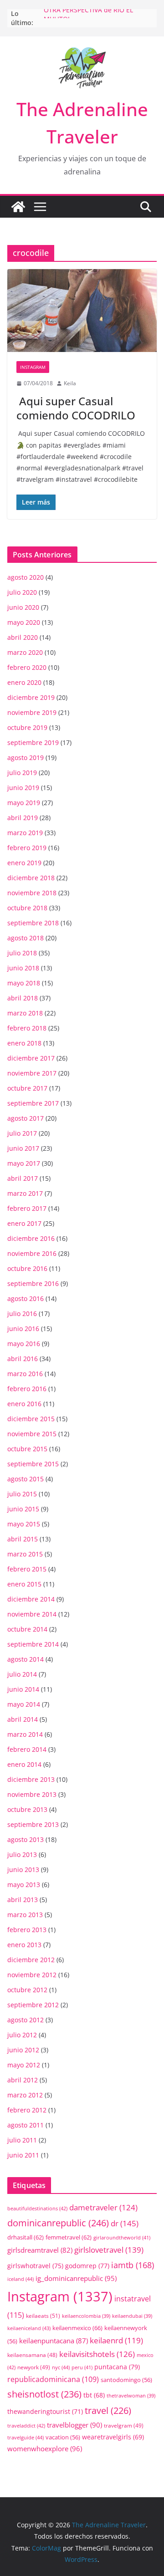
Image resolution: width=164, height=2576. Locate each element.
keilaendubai (132, 2316)
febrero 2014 (27, 1749)
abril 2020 (23, 637)
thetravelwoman (131, 2396)
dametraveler (103, 2207)
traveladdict (26, 2426)
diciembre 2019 (31, 697)
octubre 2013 (27, 1809)
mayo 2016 (24, 1344)
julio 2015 (22, 1494)
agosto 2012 (26, 2020)
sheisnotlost (44, 2394)
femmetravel (69, 2237)
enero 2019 (24, 863)
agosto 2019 (26, 757)
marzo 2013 (25, 1915)
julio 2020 (22, 592)
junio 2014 (23, 1689)
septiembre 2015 (33, 1464)
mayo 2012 (24, 2065)
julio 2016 (22, 1314)
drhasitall (26, 2237)
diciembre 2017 (31, 1058)
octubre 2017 (27, 1088)
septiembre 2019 (33, 742)
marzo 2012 (25, 2095)
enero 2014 (24, 1764)
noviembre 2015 (32, 1434)
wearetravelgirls (113, 2437)
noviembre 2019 (32, 712)
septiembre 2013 (33, 1824)
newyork (34, 2367)
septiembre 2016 (33, 1283)
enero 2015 (24, 1584)
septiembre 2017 (33, 1103)
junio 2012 (23, 2050)
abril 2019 (23, 818)
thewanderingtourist (45, 2411)
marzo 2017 (25, 1193)
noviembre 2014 (32, 1614)
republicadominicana (53, 2379)
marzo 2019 (25, 833)
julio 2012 (22, 2035)
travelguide (26, 2437)
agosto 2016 (26, 1298)
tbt (94, 2395)
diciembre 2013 (31, 1779)
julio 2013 (22, 1854)
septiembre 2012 (33, 2005)
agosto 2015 (26, 1479)
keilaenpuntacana (54, 2341)
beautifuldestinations (37, 2208)
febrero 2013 (27, 1930)
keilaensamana (32, 2355)
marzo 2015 (25, 1554)
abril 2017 (23, 1178)
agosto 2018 (26, 938)
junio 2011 (23, 2155)
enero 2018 (24, 1043)
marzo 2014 (25, 1734)
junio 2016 (23, 1329)
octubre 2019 (27, 727)
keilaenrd (116, 2340)
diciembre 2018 (31, 878)
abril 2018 (23, 998)
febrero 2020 (27, 667)
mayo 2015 (24, 1524)
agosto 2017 (26, 1118)
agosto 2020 (26, 577)
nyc (61, 2367)
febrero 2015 (27, 1569)
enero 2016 (24, 1404)
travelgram (124, 2425)
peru (82, 2367)
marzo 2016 (25, 1374)
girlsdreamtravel (40, 2250)
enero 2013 (24, 1945)
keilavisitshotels (97, 2354)
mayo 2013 (24, 1885)
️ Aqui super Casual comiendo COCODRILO (76, 408)
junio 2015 (23, 1509)
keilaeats (43, 2316)
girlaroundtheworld (122, 2237)
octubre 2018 (27, 908)
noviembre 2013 (32, 1794)
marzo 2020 (25, 652)
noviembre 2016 (32, 1253)
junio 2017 (23, 1148)
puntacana (117, 2367)
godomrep (87, 2266)
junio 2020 (23, 607)
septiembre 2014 (33, 1644)
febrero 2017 (27, 1208)
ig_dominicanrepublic (76, 2278)
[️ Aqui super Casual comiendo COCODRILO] (82, 311)
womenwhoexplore (45, 2449)
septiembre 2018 (33, 923)
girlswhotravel (35, 2266)
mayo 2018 (24, 983)
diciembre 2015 (31, 1419)
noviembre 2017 (32, 1073)
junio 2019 (23, 788)
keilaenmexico (77, 2328)
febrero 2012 (27, 2110)
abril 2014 (23, 1719)
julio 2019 (22, 773)
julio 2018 (22, 953)
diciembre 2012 (31, 1960)
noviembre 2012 (32, 1975)
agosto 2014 (26, 1659)
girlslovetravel (109, 2250)
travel (108, 2410)
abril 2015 (23, 1539)
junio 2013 (23, 1870)
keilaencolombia (86, 2316)
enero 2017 (24, 1223)
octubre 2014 (27, 1629)
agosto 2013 (26, 1839)
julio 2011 (22, 2140)
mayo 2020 (24, 622)
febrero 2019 (27, 848)
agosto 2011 (26, 2125)
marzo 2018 (25, 1013)
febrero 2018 (27, 1028)
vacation (63, 2437)
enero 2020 (24, 682)
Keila (70, 383)
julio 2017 (22, 1133)
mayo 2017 (24, 1163)
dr (125, 2223)
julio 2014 (22, 1674)
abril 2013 (23, 1900)
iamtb (133, 2265)
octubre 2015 (27, 1449)
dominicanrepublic (58, 2223)
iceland (20, 2279)
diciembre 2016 (31, 1238)
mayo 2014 (24, 1704)
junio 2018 (23, 968)
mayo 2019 (24, 803)
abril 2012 (23, 2080)
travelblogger (74, 2425)
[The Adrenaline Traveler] (18, 207)
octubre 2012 (27, 1990)
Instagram (33, 367)
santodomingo (126, 2380)
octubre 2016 (27, 1268)
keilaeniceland (29, 2328)
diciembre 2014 (31, 1599)
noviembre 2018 (32, 893)
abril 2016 (23, 1359)
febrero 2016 (27, 1389)
